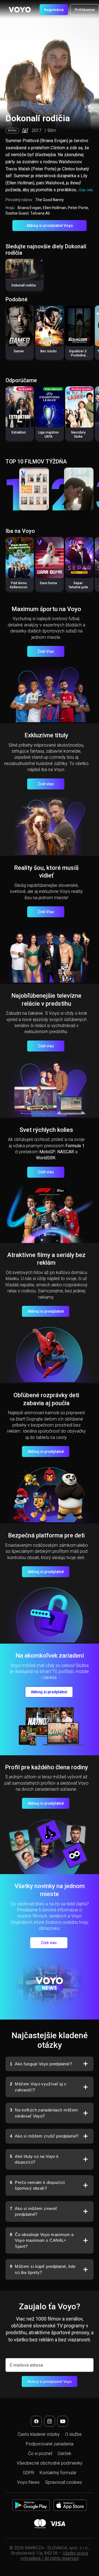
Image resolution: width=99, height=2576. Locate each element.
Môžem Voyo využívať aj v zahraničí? (38, 2087)
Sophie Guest (17, 213)
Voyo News (28, 2482)
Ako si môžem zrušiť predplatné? (44, 2136)
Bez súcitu (49, 351)
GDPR (28, 2473)
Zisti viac (46, 784)
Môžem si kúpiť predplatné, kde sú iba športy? (43, 2269)
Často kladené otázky (39, 2434)
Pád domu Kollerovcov (19, 585)
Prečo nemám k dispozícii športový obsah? (37, 2185)
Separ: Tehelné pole (78, 585)
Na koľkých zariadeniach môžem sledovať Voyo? (44, 2113)
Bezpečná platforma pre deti (46, 1535)
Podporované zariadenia (50, 2444)
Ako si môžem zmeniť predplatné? (34, 2211)
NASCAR (66, 1152)
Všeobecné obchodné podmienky (50, 2463)
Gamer (19, 351)
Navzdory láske (78, 435)
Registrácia (54, 10)
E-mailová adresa (26, 2365)
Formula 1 (75, 1146)
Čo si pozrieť (40, 2453)
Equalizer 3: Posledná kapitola (78, 355)
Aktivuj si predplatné (46, 1311)
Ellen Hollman (55, 208)
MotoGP (47, 1152)
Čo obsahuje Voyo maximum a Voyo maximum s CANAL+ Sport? (42, 2240)
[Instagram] (50, 2421)
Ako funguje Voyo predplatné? (41, 2064)
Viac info (86, 190)
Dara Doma (48, 583)
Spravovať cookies (64, 2482)
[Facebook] (36, 2421)
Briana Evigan (29, 208)
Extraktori (19, 432)
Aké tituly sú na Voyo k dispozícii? (34, 2159)
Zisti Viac (46, 651)
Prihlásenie (85, 10)
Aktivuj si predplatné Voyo (50, 226)
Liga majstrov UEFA (49, 435)
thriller (12, 130)
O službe (73, 2434)
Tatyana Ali (40, 213)
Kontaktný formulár (58, 2473)
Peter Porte (78, 208)
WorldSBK (46, 1158)
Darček (64, 2453)
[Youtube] (63, 2421)
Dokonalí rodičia (24, 285)
